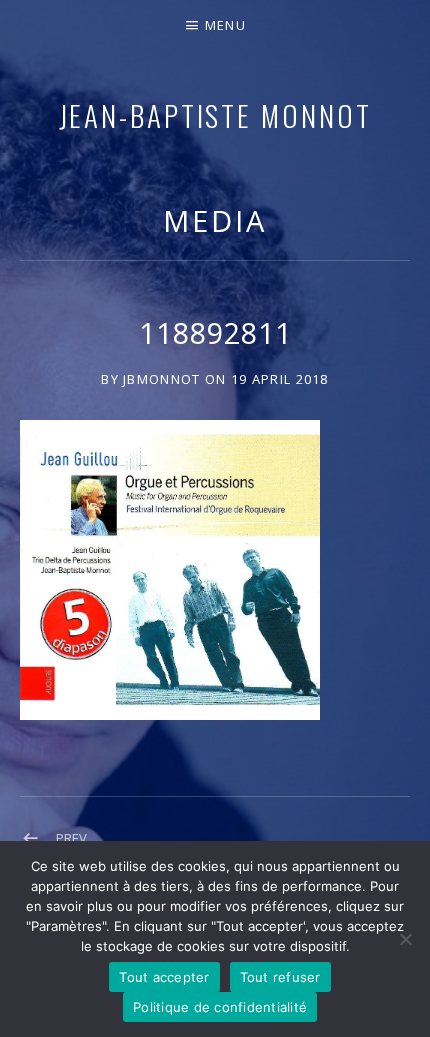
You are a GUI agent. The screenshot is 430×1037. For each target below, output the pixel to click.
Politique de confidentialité (220, 1007)
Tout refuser (280, 977)
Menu (225, 25)
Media (215, 220)
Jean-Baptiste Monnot (215, 114)
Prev (71, 838)
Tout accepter (164, 977)
